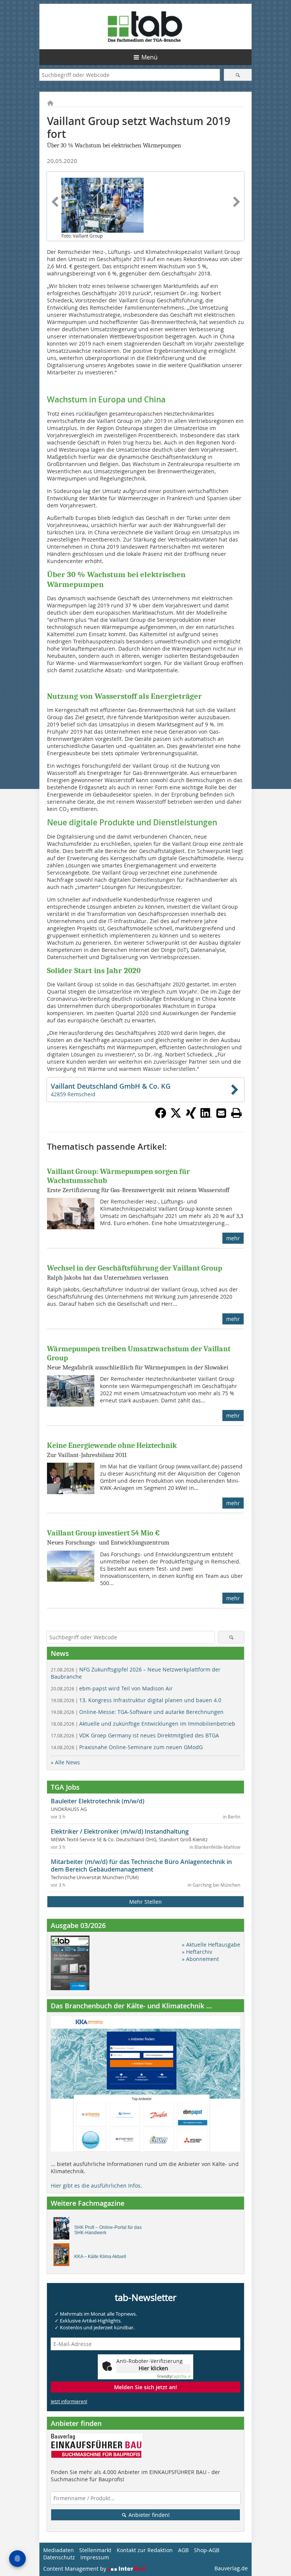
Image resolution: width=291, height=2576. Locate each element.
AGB (183, 2550)
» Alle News (65, 1762)
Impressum (95, 2557)
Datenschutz (59, 2557)
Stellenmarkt (95, 2550)
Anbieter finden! (148, 2515)
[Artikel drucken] (236, 1113)
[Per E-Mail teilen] (221, 1113)
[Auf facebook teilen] (161, 1116)
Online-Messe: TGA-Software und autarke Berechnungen (137, 1712)
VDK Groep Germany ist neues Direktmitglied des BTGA (135, 1735)
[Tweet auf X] (176, 1116)
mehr (233, 1238)
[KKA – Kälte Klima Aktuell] (63, 2257)
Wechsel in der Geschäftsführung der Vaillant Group (135, 1268)
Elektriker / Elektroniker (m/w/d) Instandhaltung (120, 1831)
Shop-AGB (207, 2550)
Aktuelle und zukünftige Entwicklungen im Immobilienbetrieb (143, 1724)
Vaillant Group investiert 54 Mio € (103, 1533)
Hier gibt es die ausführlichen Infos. (96, 2186)
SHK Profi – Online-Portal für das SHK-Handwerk (108, 2230)
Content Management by (75, 2569)
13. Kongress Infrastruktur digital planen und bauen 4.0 (136, 1700)
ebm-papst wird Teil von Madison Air (112, 1688)
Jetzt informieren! (69, 2401)
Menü (149, 57)
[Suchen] (238, 75)
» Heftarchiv (197, 1952)
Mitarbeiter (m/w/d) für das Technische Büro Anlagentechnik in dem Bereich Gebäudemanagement (141, 1865)
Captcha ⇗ (174, 2376)
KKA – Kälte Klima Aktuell (100, 2257)
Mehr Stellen (145, 1902)
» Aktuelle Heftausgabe (211, 1945)
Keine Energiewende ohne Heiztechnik (112, 1445)
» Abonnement (200, 1959)
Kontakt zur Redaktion (145, 2550)
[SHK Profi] (63, 2230)
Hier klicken (153, 2368)
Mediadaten (59, 2550)
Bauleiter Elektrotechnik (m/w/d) (98, 1801)
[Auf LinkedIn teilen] (206, 1116)
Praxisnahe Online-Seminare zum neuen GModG (127, 1747)
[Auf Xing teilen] (191, 1116)
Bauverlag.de (231, 2568)
